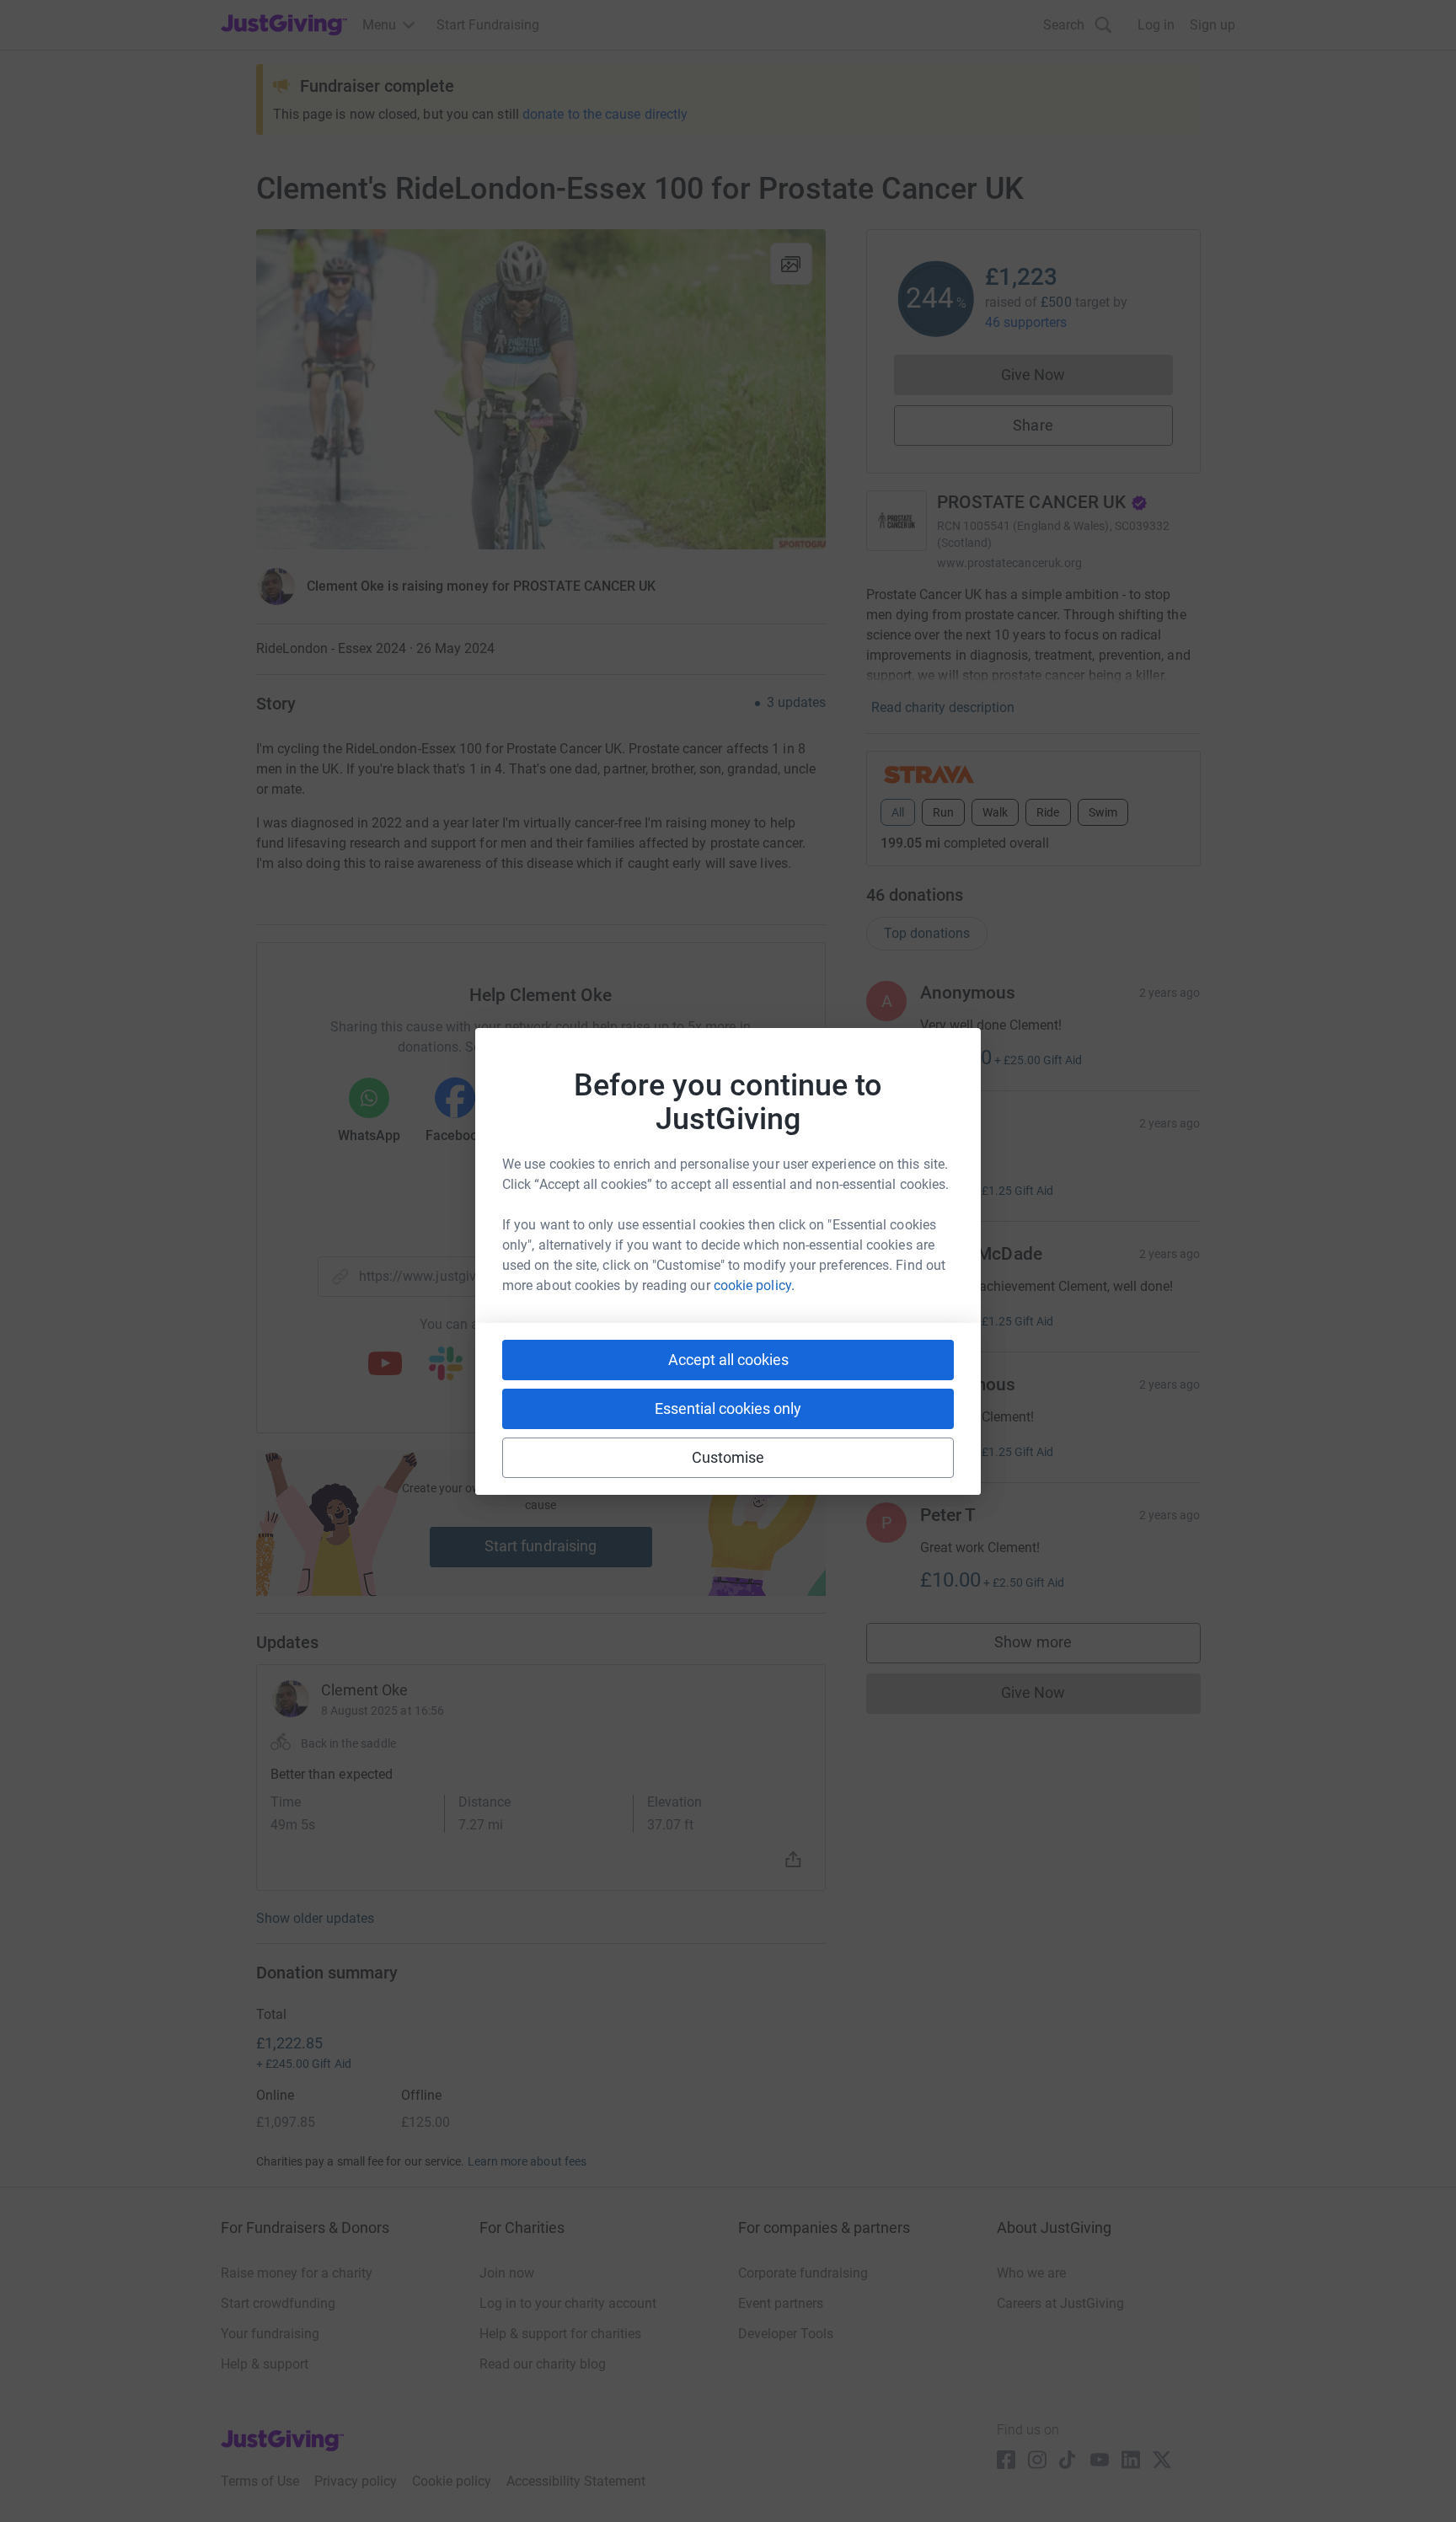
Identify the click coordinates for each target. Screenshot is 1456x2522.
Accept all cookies (728, 1360)
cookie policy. (754, 1285)
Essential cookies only (728, 1408)
